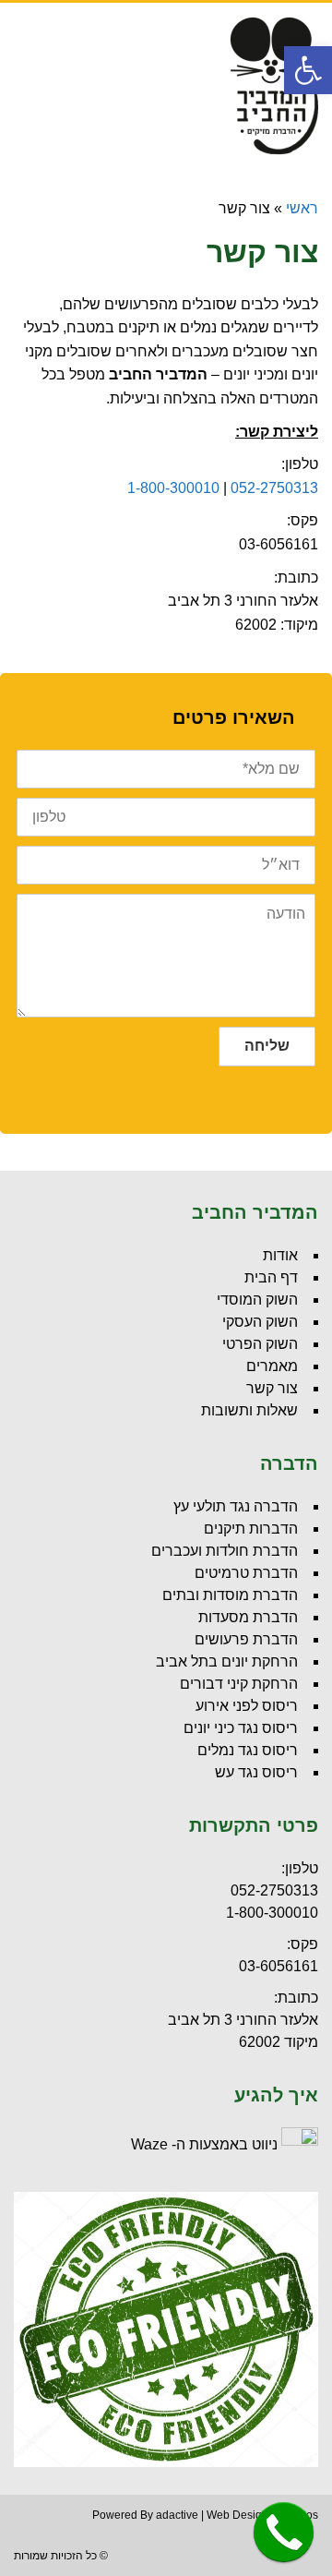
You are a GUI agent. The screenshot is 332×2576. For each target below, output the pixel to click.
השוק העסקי (260, 1322)
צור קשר (272, 1388)
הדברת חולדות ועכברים (225, 1551)
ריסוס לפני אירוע (247, 1706)
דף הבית (271, 1277)
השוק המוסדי (257, 1300)
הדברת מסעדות (248, 1617)
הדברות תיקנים (251, 1529)
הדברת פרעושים (246, 1639)
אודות (280, 1255)
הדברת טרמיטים (246, 1573)
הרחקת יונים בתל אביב (227, 1661)
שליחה (267, 1046)
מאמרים (272, 1366)
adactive (177, 2515)
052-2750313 (274, 488)
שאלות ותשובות (249, 1410)
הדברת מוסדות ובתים (230, 1595)
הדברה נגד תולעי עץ (236, 1506)
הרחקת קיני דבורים (239, 1684)
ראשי (302, 208)
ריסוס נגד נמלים (248, 1750)
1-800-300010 (173, 488)
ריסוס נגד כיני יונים (241, 1728)
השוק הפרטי (260, 1344)
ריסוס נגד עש (256, 1772)
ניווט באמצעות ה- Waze (204, 2144)
